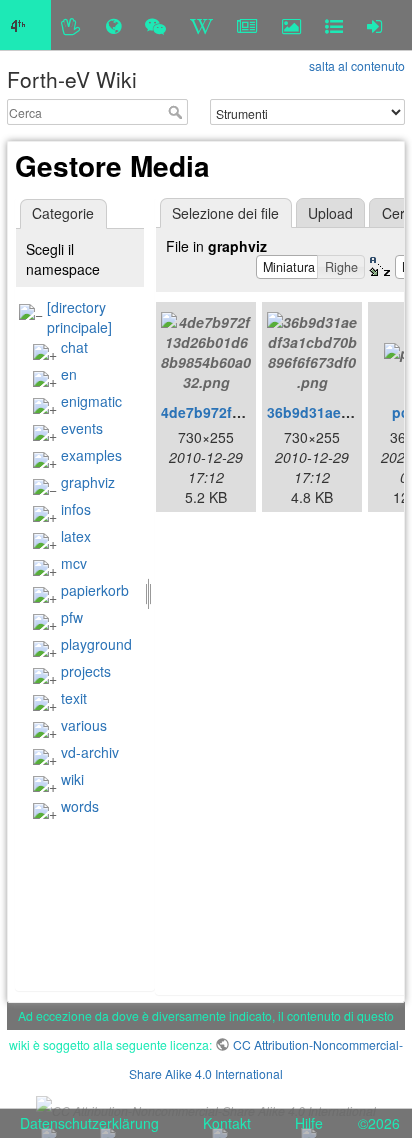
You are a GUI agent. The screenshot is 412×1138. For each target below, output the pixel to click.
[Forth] (71, 25)
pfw (72, 617)
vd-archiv (90, 752)
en (69, 374)
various (84, 725)
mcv (74, 563)
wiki (72, 779)
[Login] (374, 25)
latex (76, 536)
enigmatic (91, 401)
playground (96, 644)
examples (91, 455)
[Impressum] (334, 25)
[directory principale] (79, 317)
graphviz (88, 482)
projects (86, 671)
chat (74, 347)
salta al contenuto (357, 65)
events (82, 428)
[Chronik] (113, 25)
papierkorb (95, 590)
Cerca (177, 112)
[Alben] (291, 25)
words (80, 806)
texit (74, 698)
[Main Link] (25, 25)
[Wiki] (201, 25)
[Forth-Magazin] (247, 25)
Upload (330, 213)
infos (76, 509)
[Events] (155, 25)
